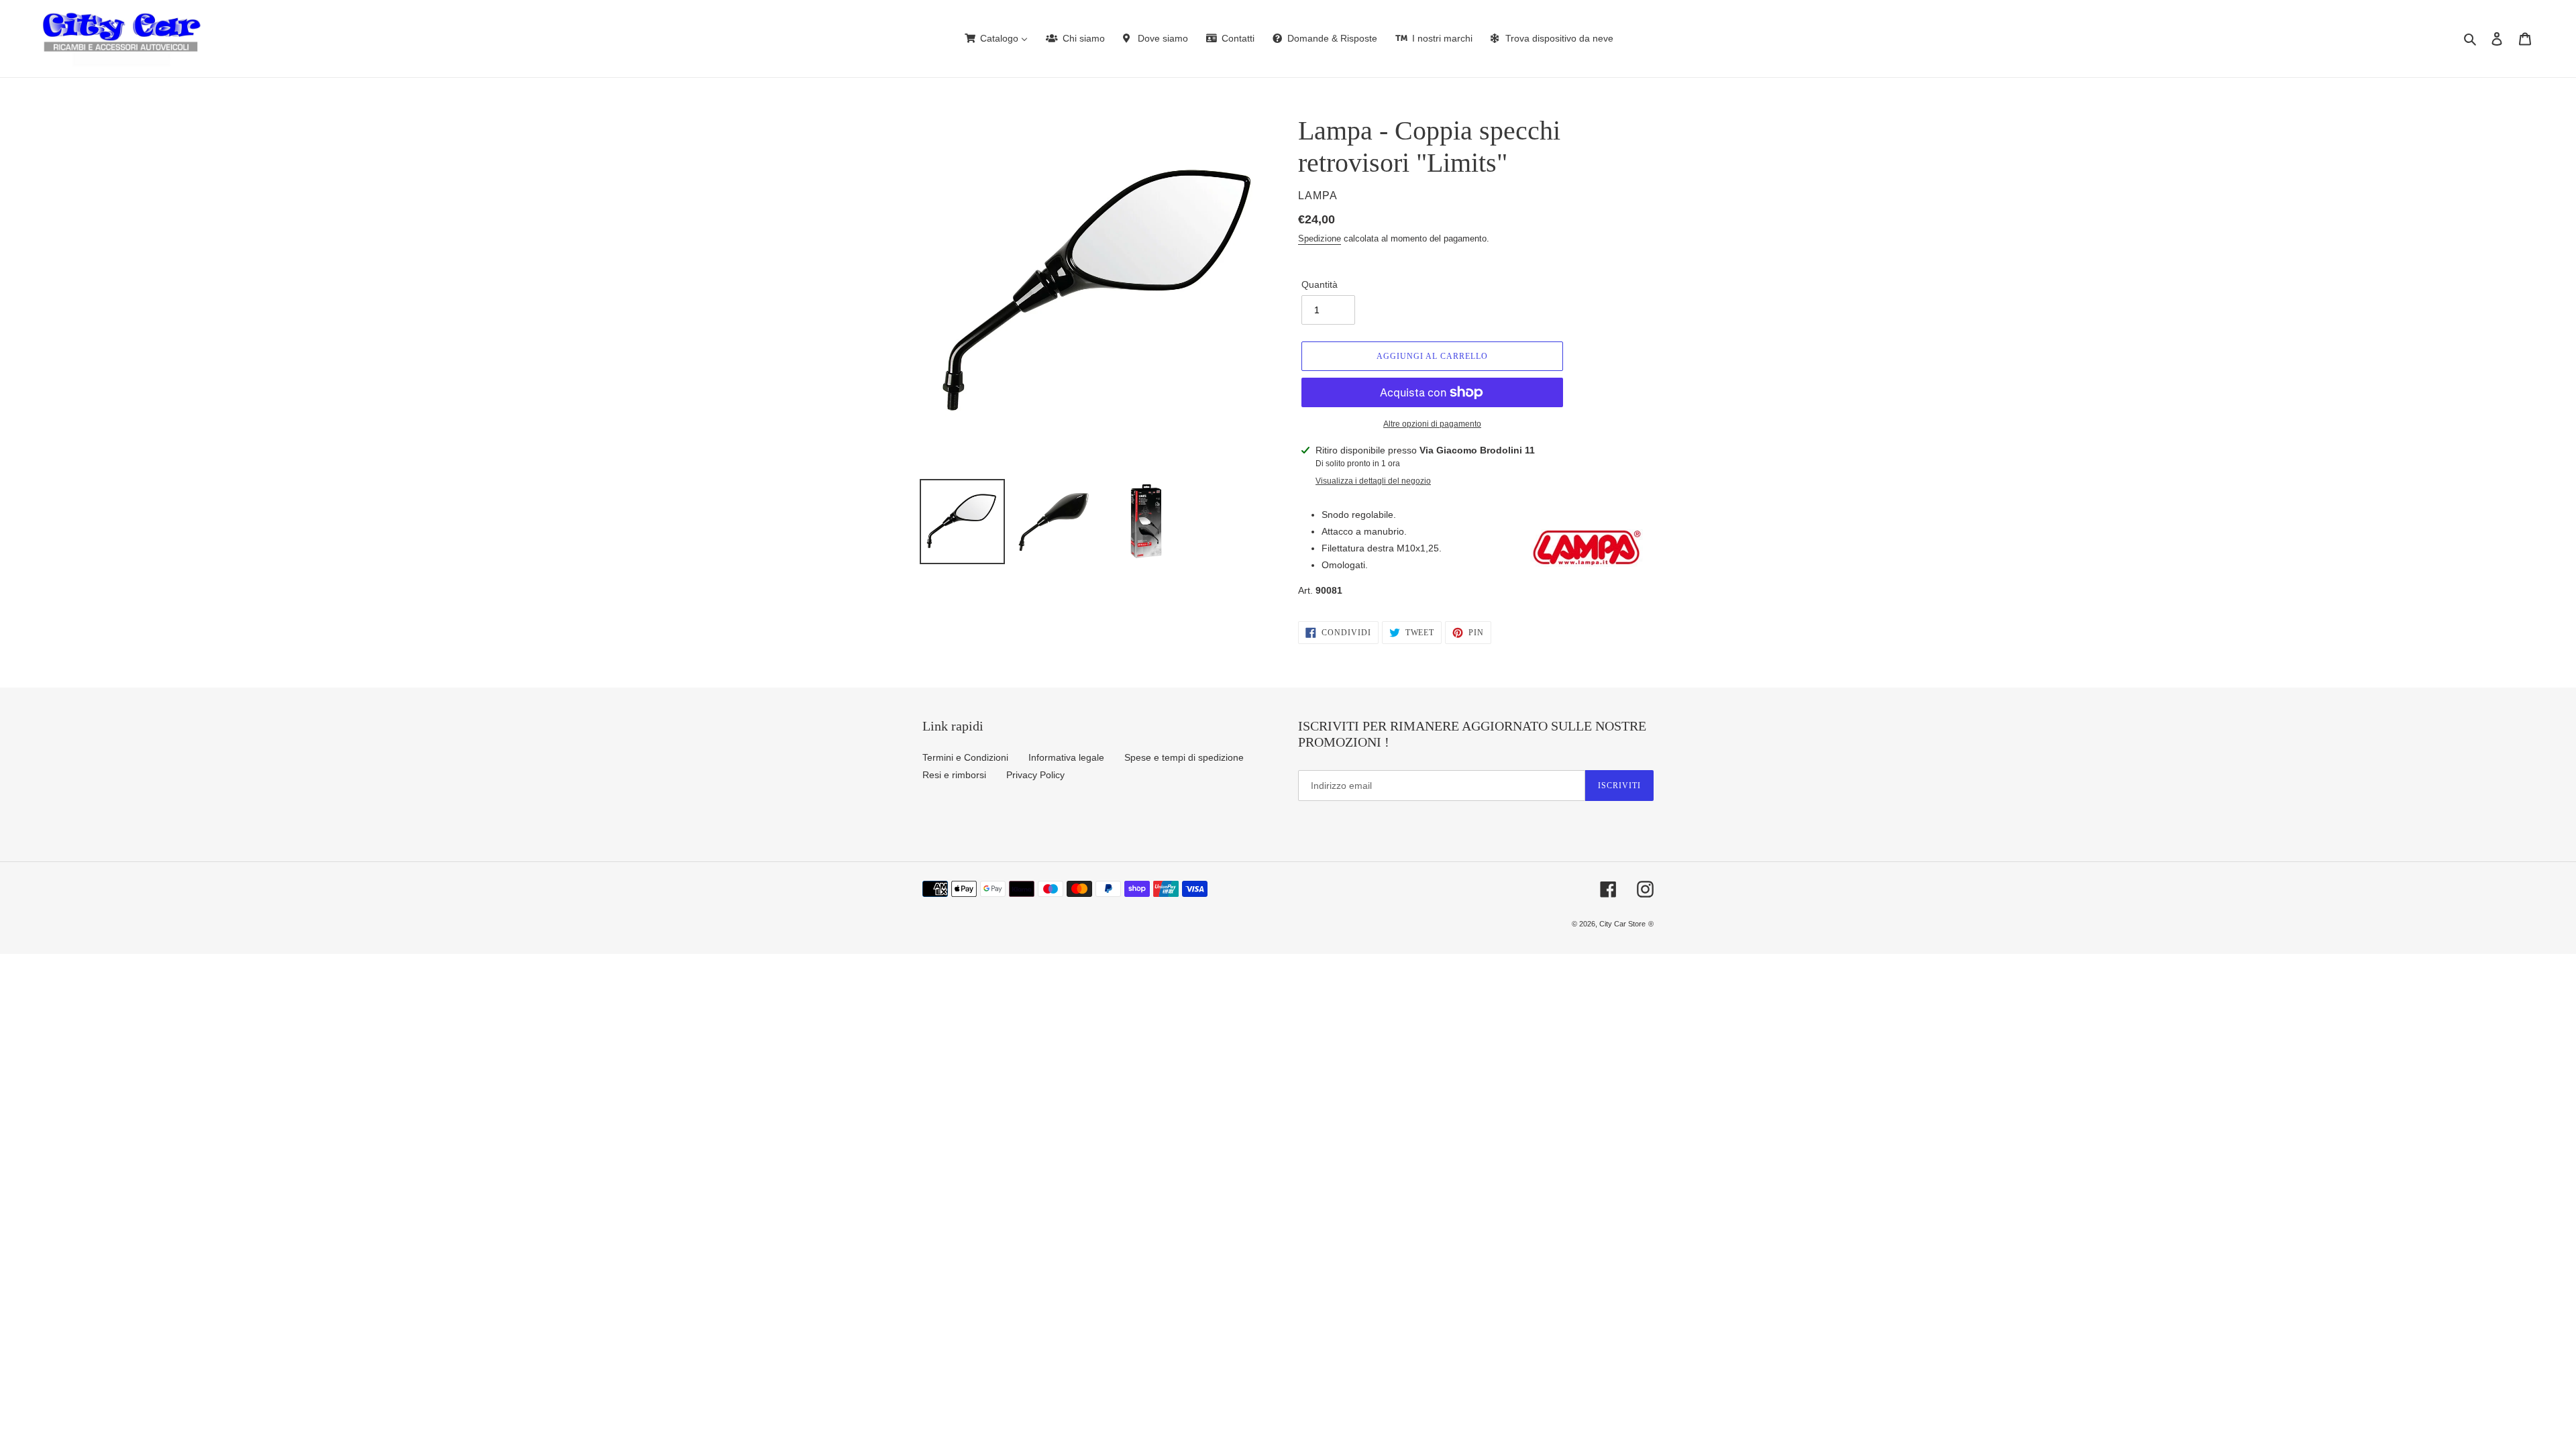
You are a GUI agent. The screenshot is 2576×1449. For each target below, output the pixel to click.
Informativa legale (1066, 757)
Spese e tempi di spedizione (1184, 757)
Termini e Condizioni (965, 757)
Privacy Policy (1035, 775)
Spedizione (1320, 238)
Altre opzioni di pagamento (1432, 424)
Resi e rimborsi (954, 775)
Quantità (1320, 284)
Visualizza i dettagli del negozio (1373, 481)
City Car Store (1622, 924)
